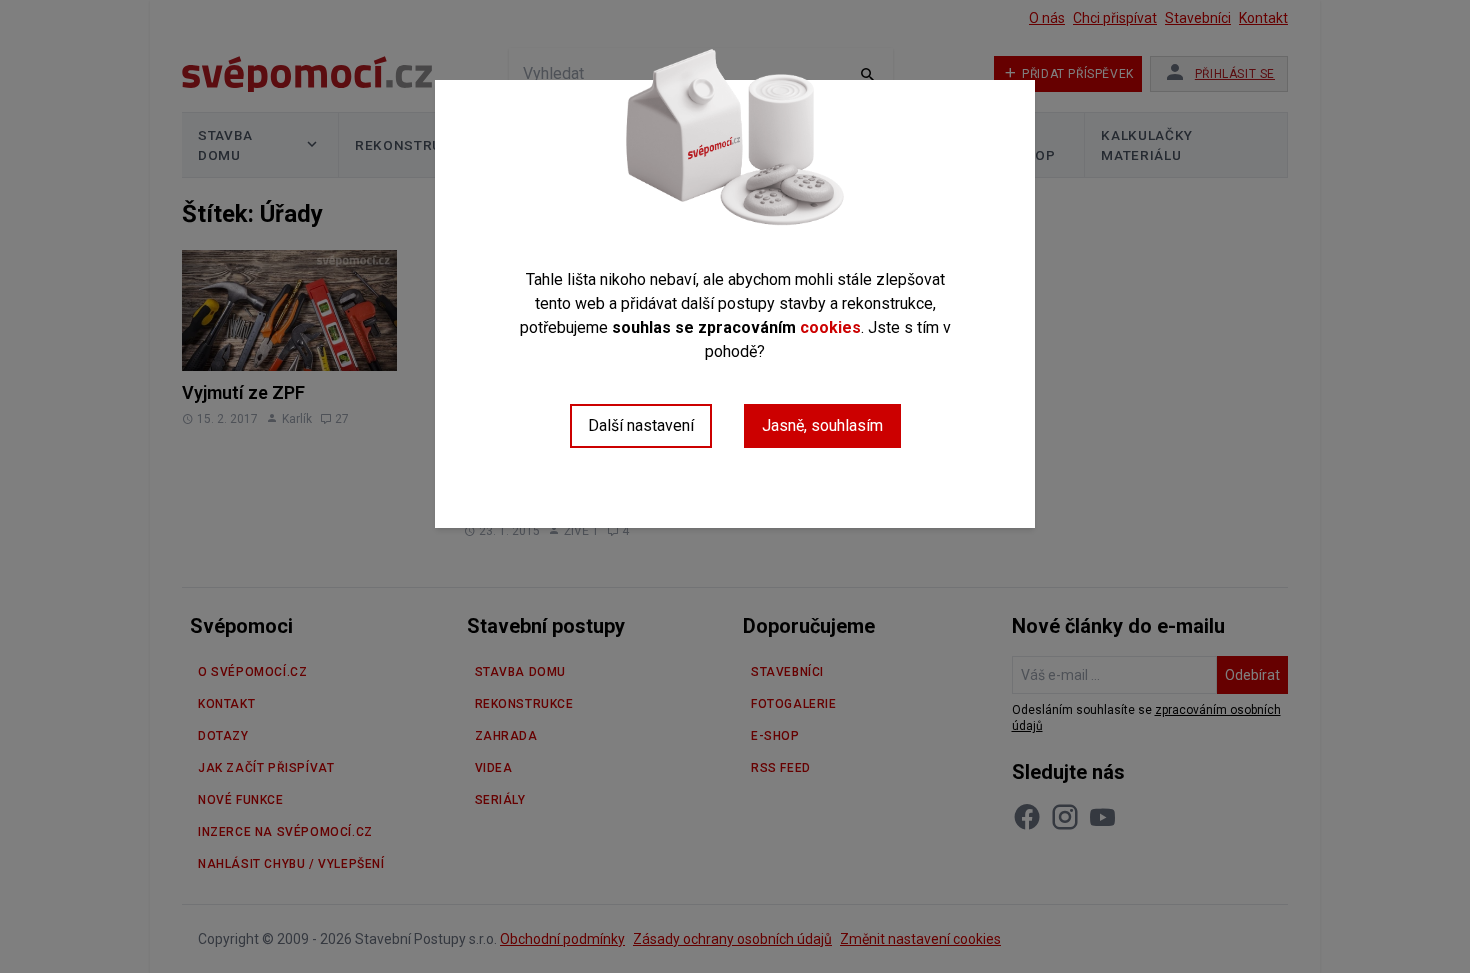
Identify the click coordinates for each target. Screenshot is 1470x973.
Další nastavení (641, 425)
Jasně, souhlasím (822, 425)
